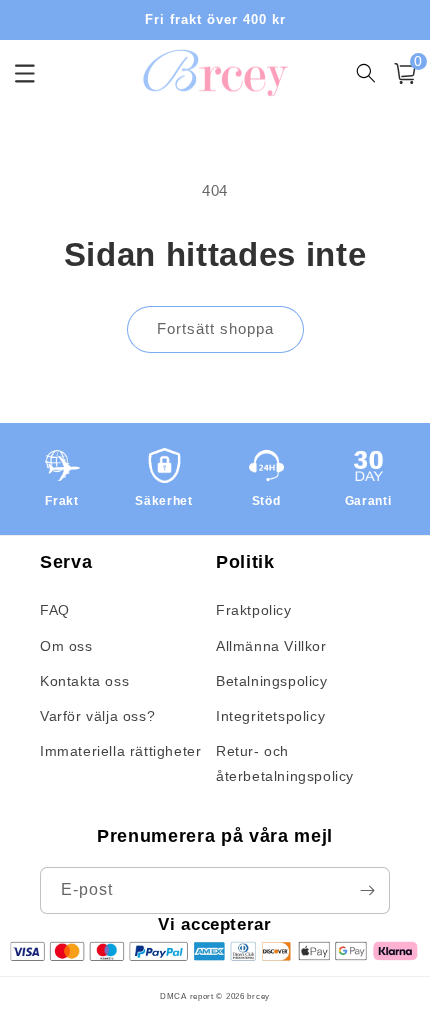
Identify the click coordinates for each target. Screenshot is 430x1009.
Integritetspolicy (270, 716)
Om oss (66, 646)
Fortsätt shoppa (215, 328)
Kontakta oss (84, 681)
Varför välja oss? (97, 716)
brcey (258, 996)
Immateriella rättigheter (120, 751)
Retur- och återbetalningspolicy (285, 763)
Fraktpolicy (254, 610)
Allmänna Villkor (271, 646)
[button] (405, 73)
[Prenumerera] (367, 890)
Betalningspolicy (272, 681)
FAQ (55, 610)
